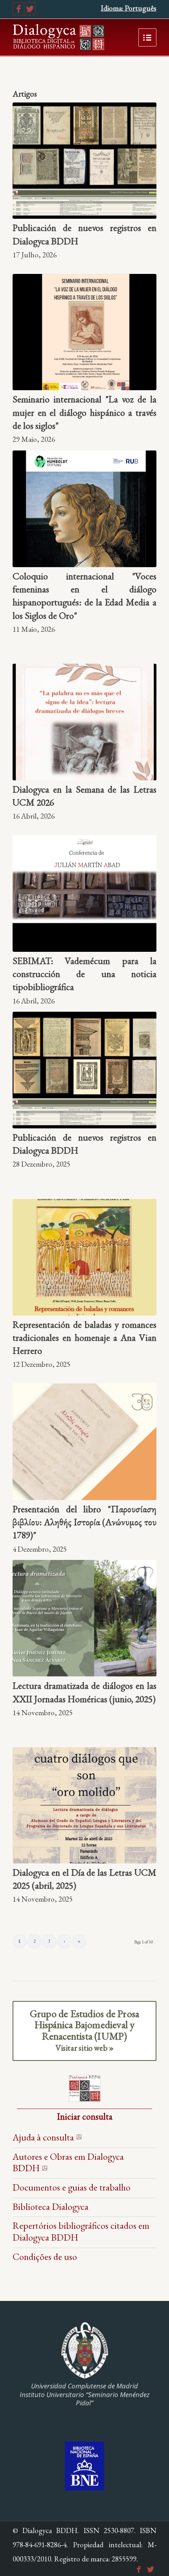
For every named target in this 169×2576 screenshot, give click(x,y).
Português (141, 8)
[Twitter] (30, 9)
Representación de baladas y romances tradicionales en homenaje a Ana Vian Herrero (84, 1338)
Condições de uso (45, 2257)
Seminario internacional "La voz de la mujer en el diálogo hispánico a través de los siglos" (84, 412)
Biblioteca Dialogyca (51, 2207)
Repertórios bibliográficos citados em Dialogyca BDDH (81, 2231)
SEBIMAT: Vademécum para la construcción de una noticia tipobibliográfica (84, 974)
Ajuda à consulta (43, 2137)
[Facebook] (18, 9)
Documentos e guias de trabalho (72, 2187)
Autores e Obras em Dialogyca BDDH (68, 2162)
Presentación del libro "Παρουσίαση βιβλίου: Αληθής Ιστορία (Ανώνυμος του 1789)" (84, 1522)
